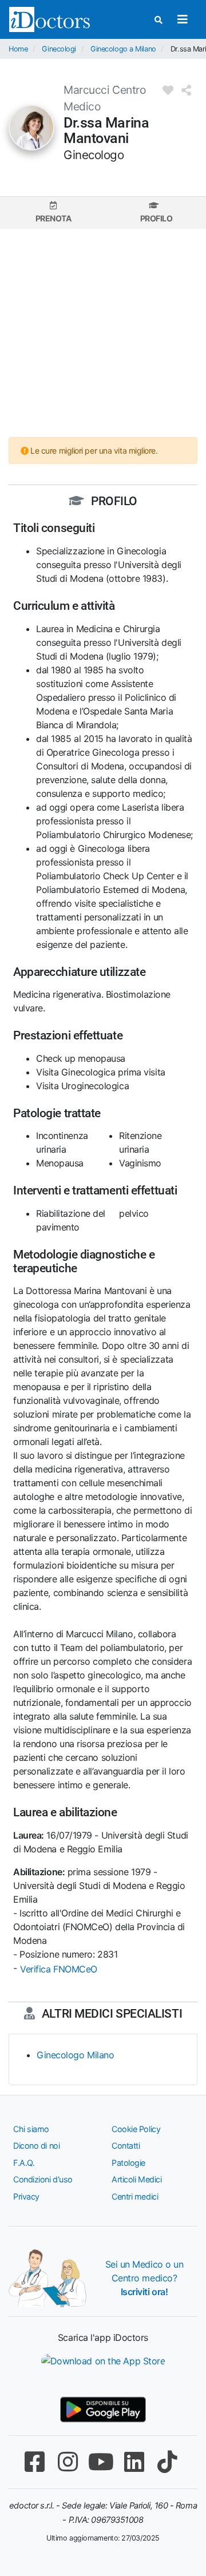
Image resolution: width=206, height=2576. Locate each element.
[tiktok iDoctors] (167, 2462)
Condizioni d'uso (43, 2179)
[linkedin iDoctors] (134, 2462)
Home (18, 49)
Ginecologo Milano (75, 2055)
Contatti (126, 2146)
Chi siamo (31, 2129)
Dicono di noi (36, 2146)
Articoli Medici (136, 2179)
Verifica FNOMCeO (59, 1969)
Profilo (157, 218)
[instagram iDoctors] (68, 2462)
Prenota (54, 218)
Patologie (128, 2163)
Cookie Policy (136, 2129)
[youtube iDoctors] (101, 2462)
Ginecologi (59, 49)
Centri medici (135, 2196)
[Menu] (182, 19)
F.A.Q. (24, 2163)
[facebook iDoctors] (34, 2462)
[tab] (53, 213)
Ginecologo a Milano (123, 49)
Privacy (26, 2196)
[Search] (159, 20)
